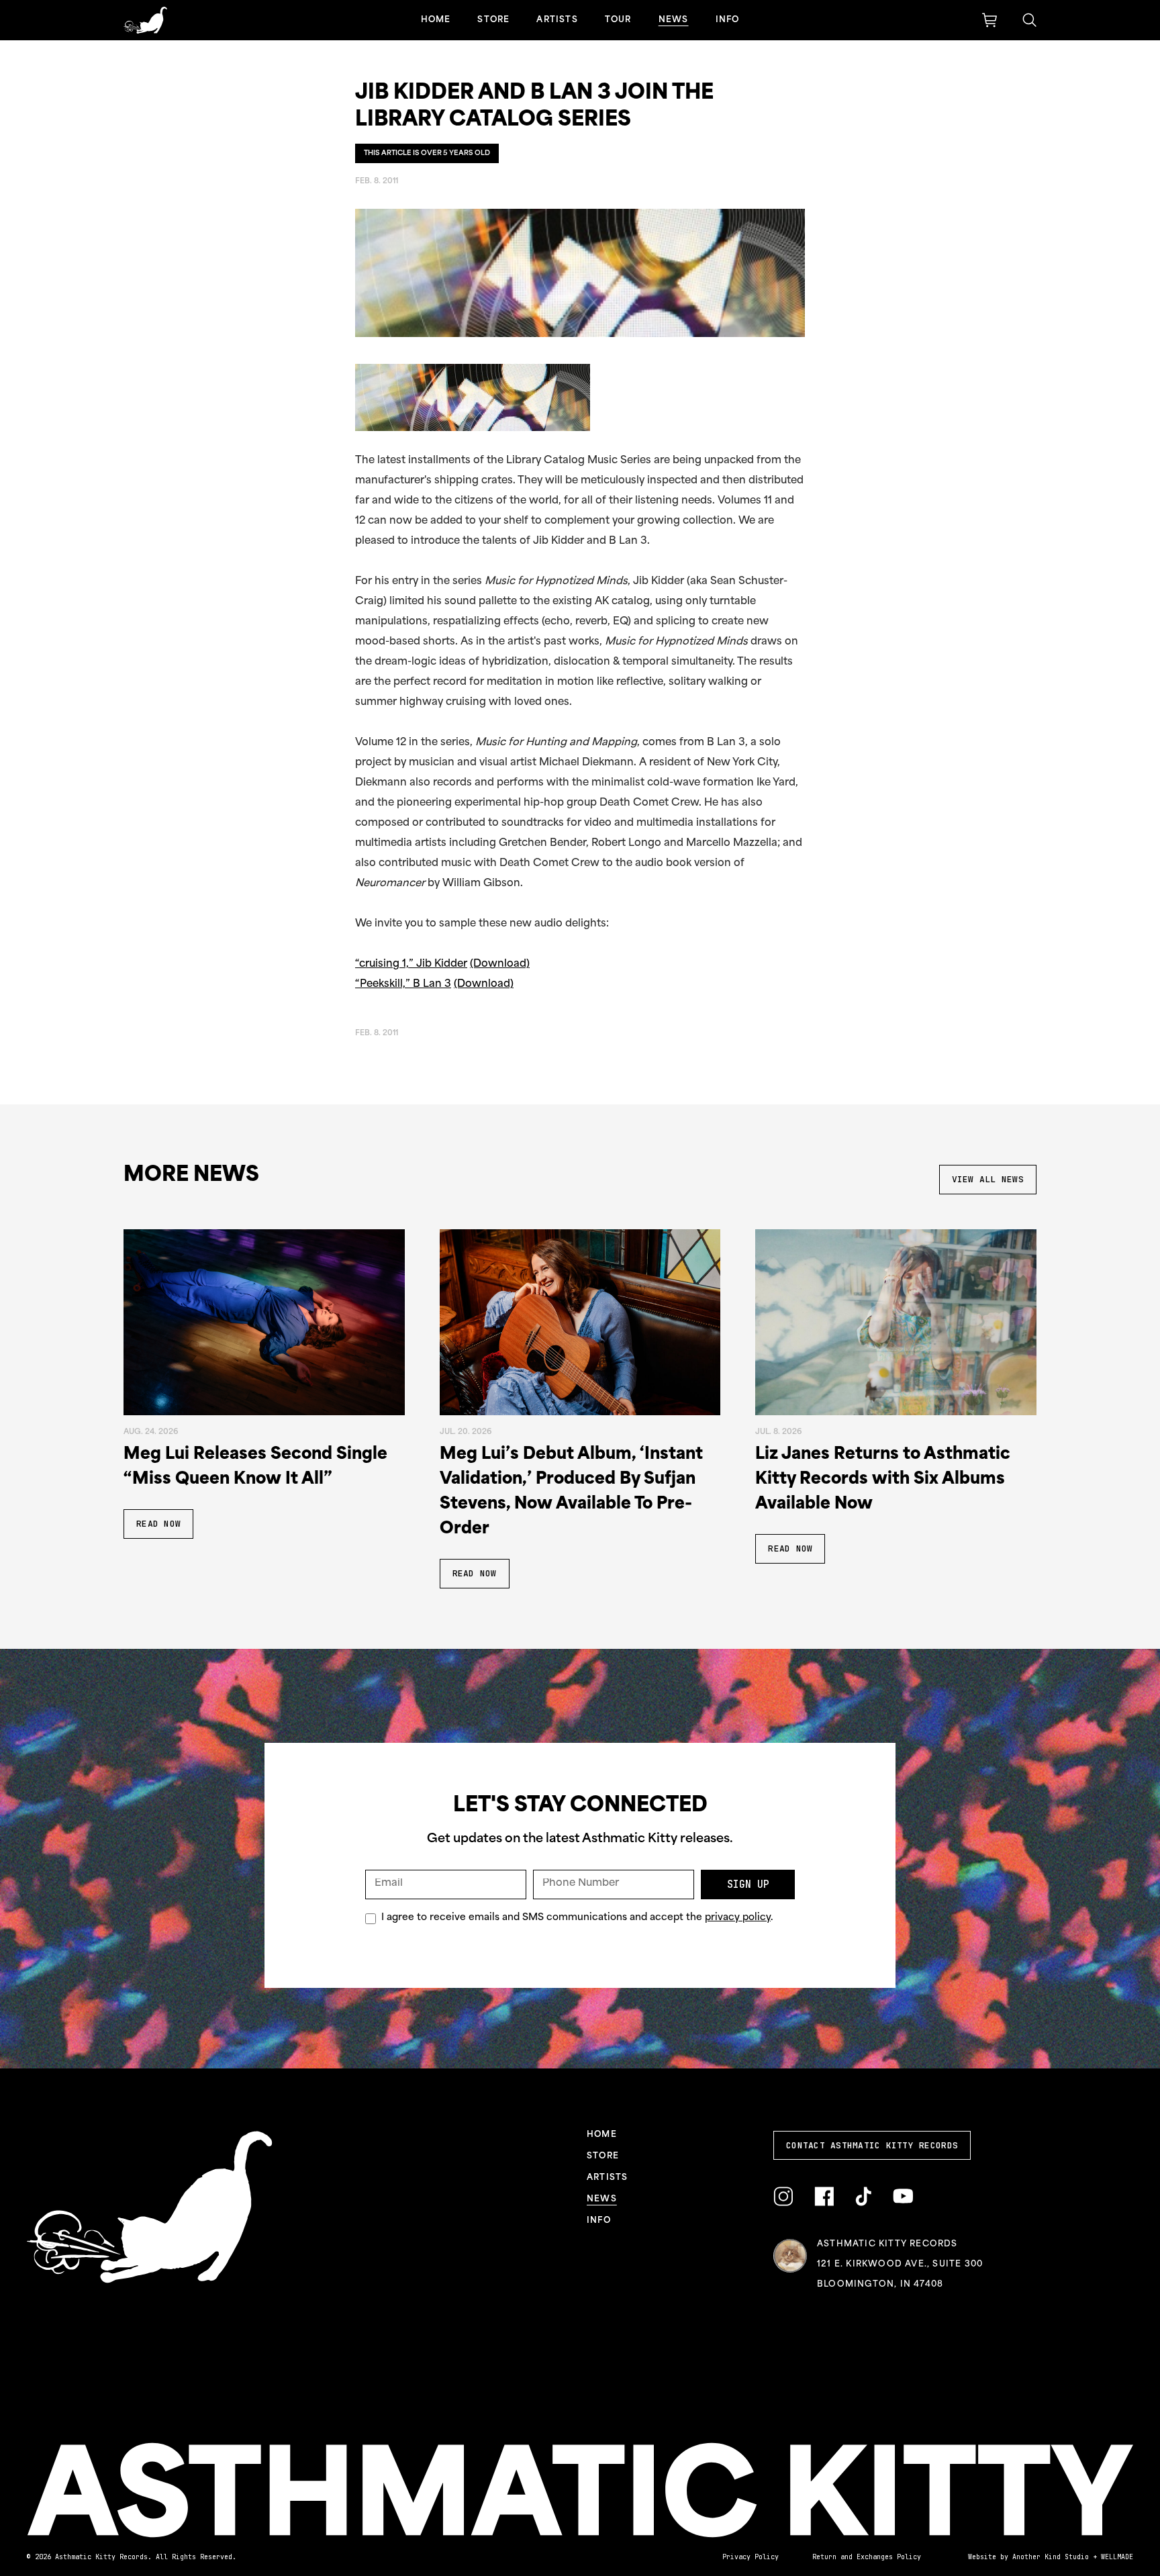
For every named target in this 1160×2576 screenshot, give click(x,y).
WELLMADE (1117, 2557)
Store (493, 20)
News (674, 20)
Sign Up (748, 1885)
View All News (988, 1179)
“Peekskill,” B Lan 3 (403, 985)
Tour (618, 20)
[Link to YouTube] (903, 2196)
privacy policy (738, 1918)
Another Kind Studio (1051, 2557)
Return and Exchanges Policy (867, 2557)
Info (728, 20)
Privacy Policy (751, 2557)
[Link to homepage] (145, 20)
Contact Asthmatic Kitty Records (872, 2145)
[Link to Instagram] (783, 2197)
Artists (557, 20)
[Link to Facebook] (824, 2197)
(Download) (500, 964)
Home (436, 20)
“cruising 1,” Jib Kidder (411, 964)
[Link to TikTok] (863, 2197)
